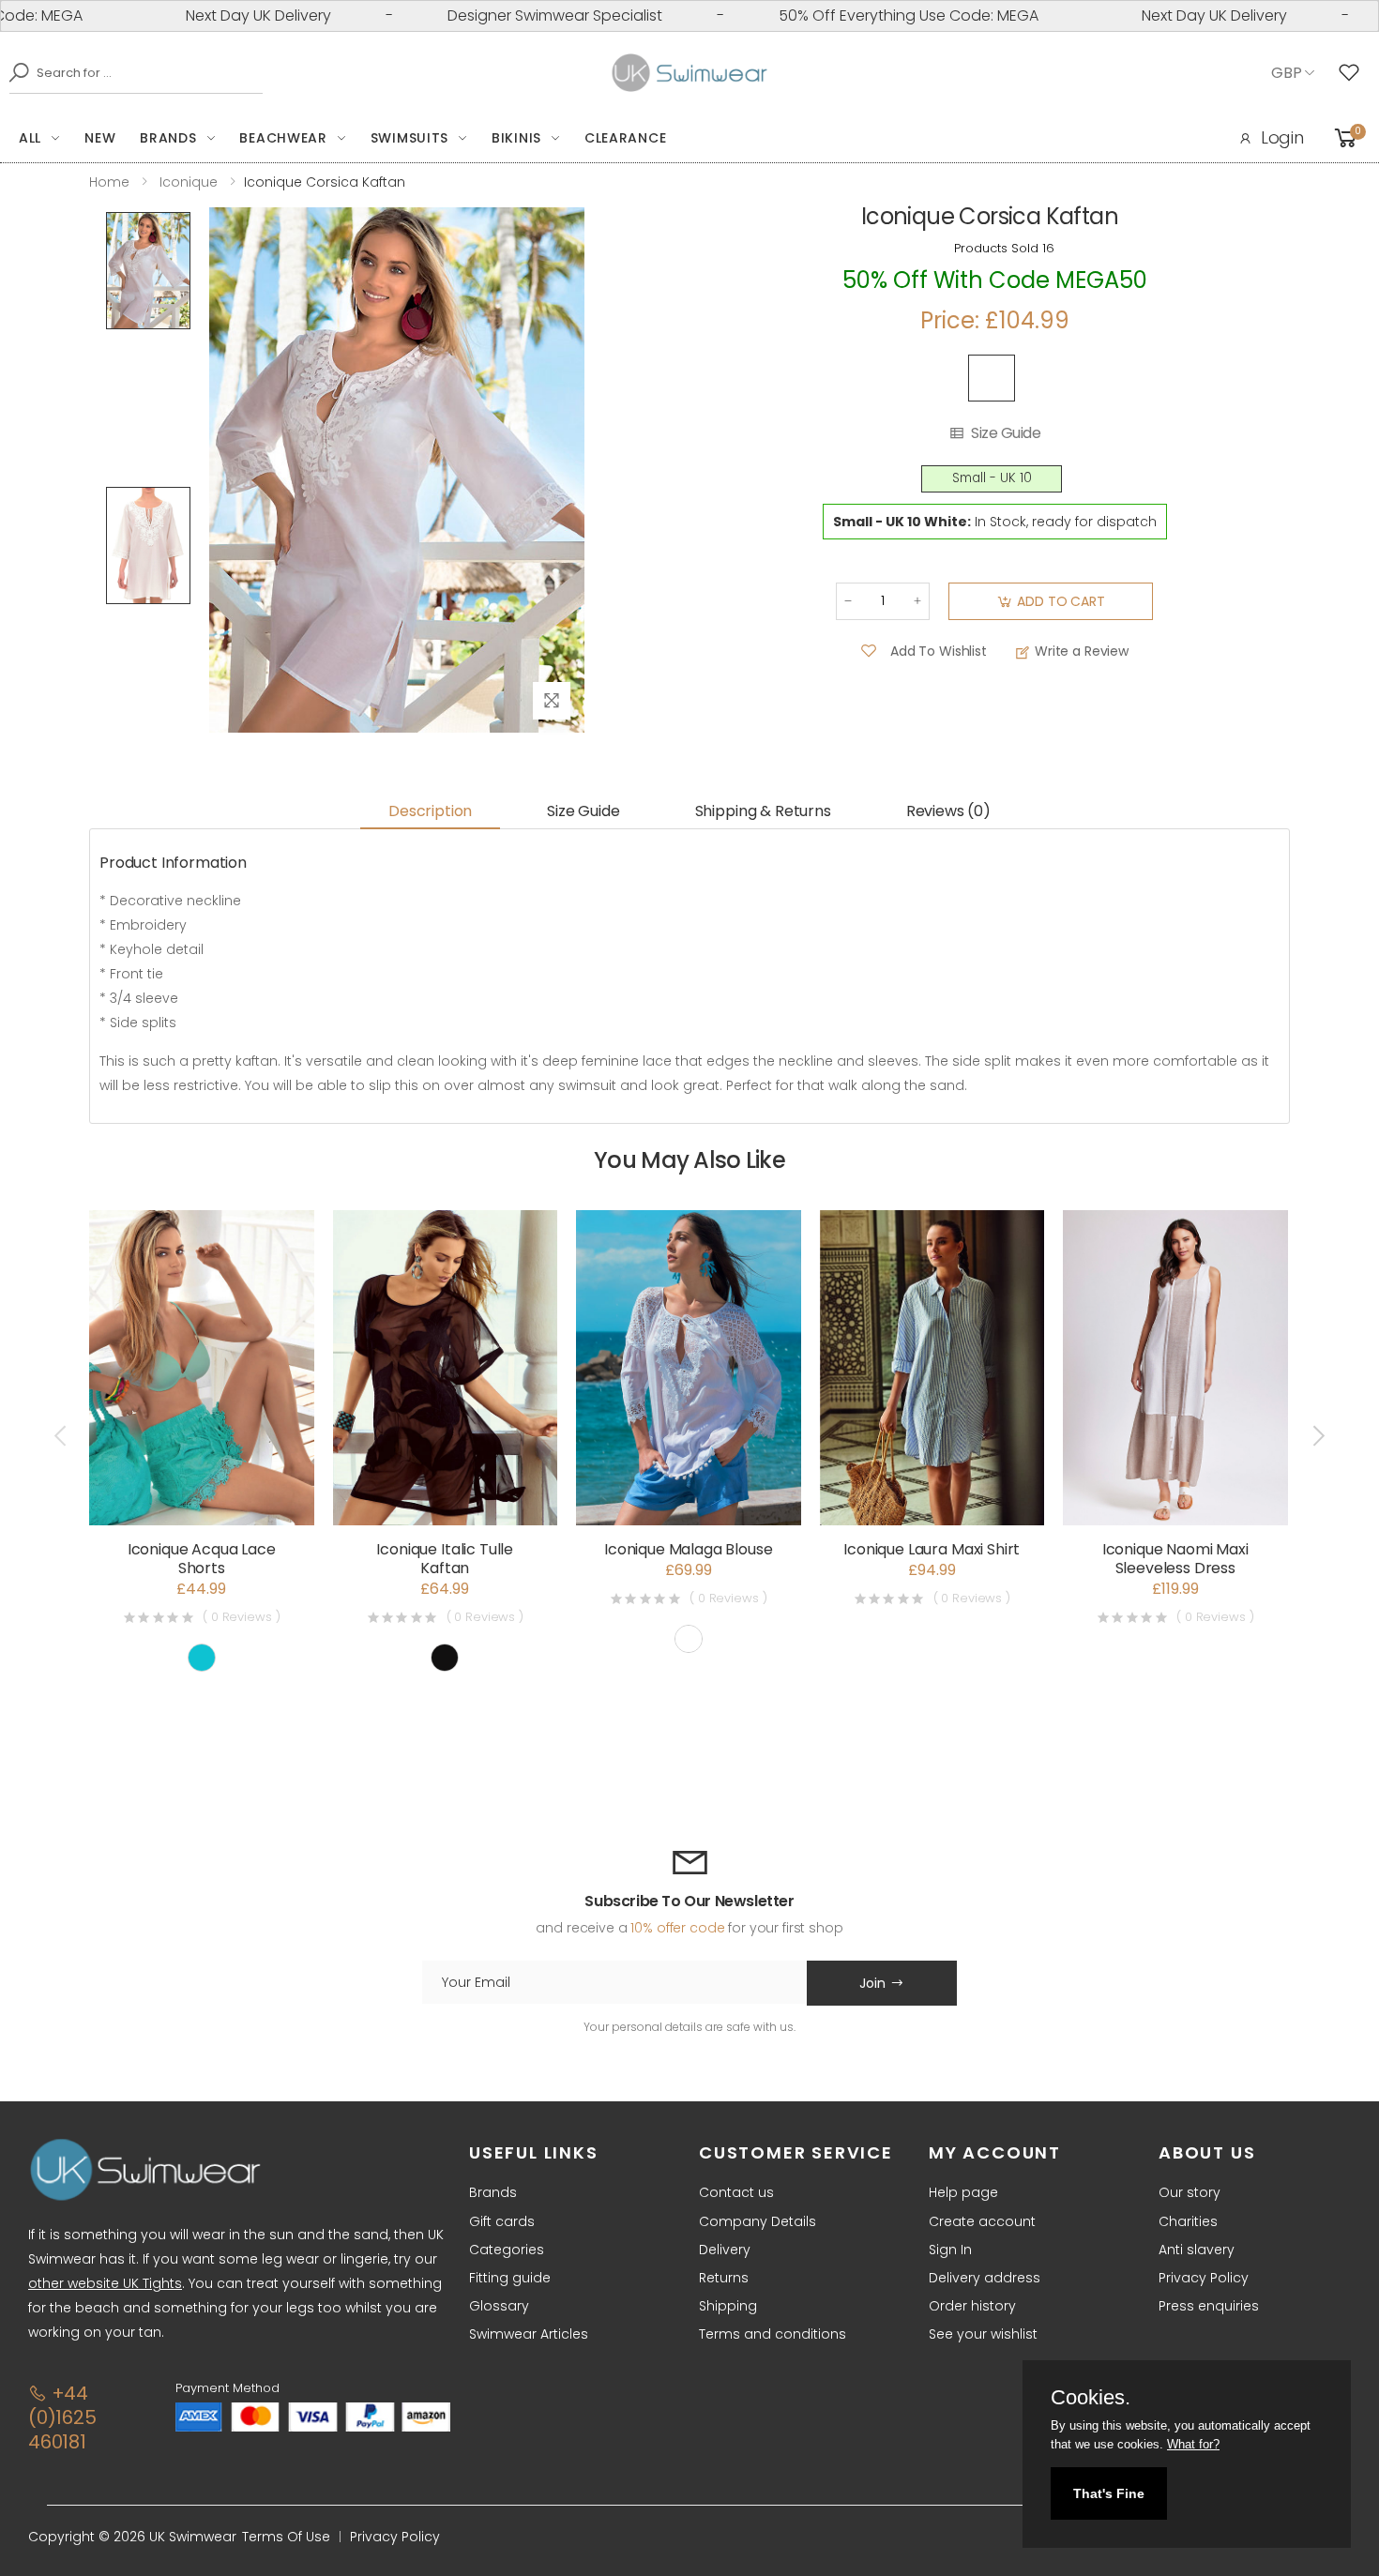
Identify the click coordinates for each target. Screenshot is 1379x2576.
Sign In (950, 2250)
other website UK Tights (105, 2283)
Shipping (728, 2306)
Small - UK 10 (992, 478)
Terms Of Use (286, 2537)
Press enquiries (1209, 2306)
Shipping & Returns (763, 811)
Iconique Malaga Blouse (688, 1549)
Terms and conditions (773, 2334)
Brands (168, 138)
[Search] (14, 72)
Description (430, 811)
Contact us (736, 2192)
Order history (972, 2306)
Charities (1188, 2221)
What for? (1193, 2444)
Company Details (758, 2221)
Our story (1190, 2192)
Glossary (499, 2306)
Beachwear (283, 138)
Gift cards (502, 2221)
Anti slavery (1197, 2250)
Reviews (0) (948, 811)
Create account (982, 2221)
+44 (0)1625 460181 (62, 2417)
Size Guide (1006, 433)
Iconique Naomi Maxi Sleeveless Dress (1175, 1559)
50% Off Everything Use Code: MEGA (846, 15)
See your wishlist (983, 2334)
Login (1282, 137)
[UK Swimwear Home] (690, 73)
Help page (963, 2192)
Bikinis (516, 138)
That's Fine (1109, 2493)
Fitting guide (510, 2278)
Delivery (725, 2250)
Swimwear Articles (529, 2334)
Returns (724, 2278)
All (30, 138)
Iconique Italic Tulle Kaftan (445, 1559)
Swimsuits (409, 138)
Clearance (625, 138)
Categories (507, 2250)
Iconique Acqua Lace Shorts (202, 1559)
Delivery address (985, 2278)
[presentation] (62, 1436)
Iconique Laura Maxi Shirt (932, 1549)
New (100, 138)
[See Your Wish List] (1354, 73)
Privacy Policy (1204, 2278)
